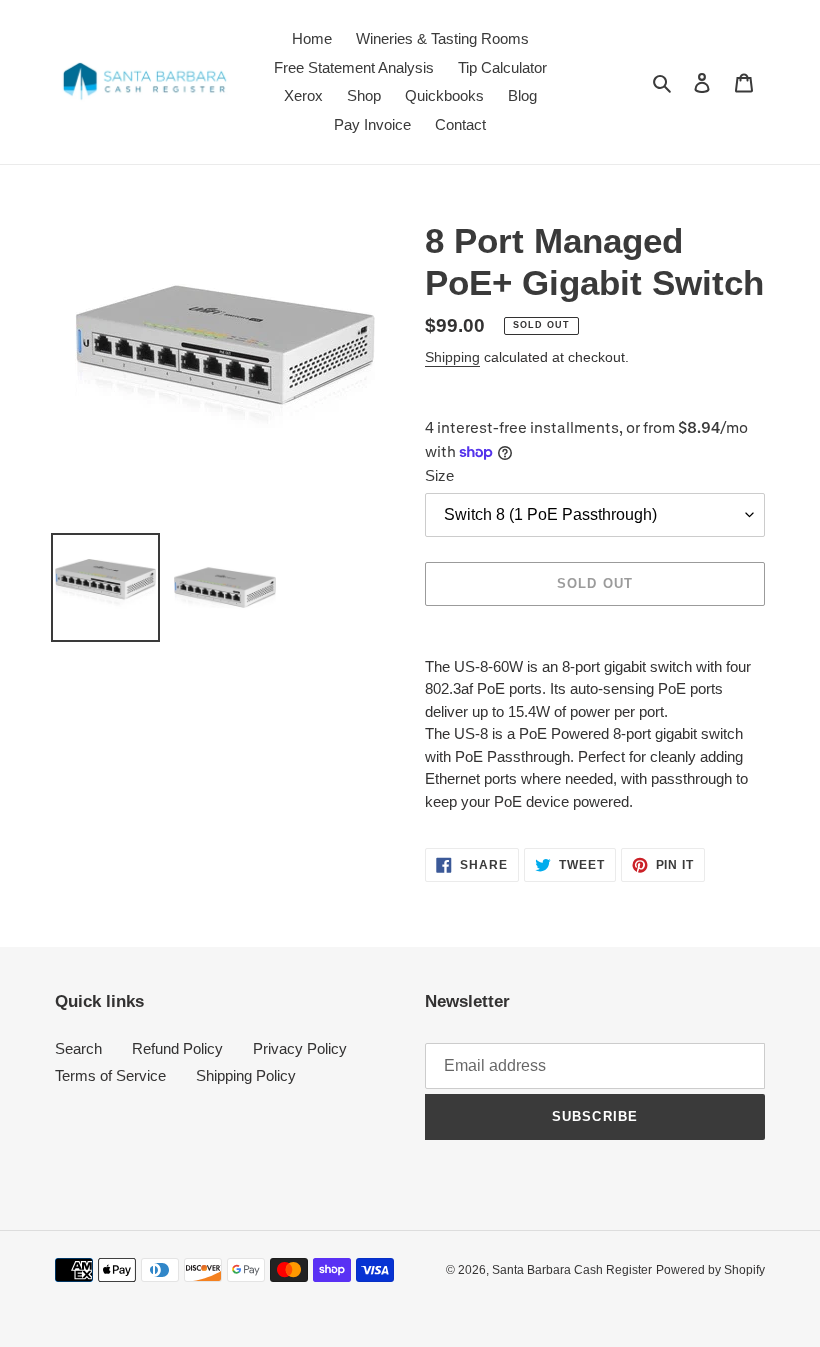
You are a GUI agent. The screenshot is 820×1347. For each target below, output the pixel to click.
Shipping (452, 357)
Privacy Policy (300, 1048)
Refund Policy (177, 1048)
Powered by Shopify (710, 1270)
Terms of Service (110, 1075)
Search (78, 1048)
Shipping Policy (246, 1075)
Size (439, 475)
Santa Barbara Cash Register (572, 1270)
